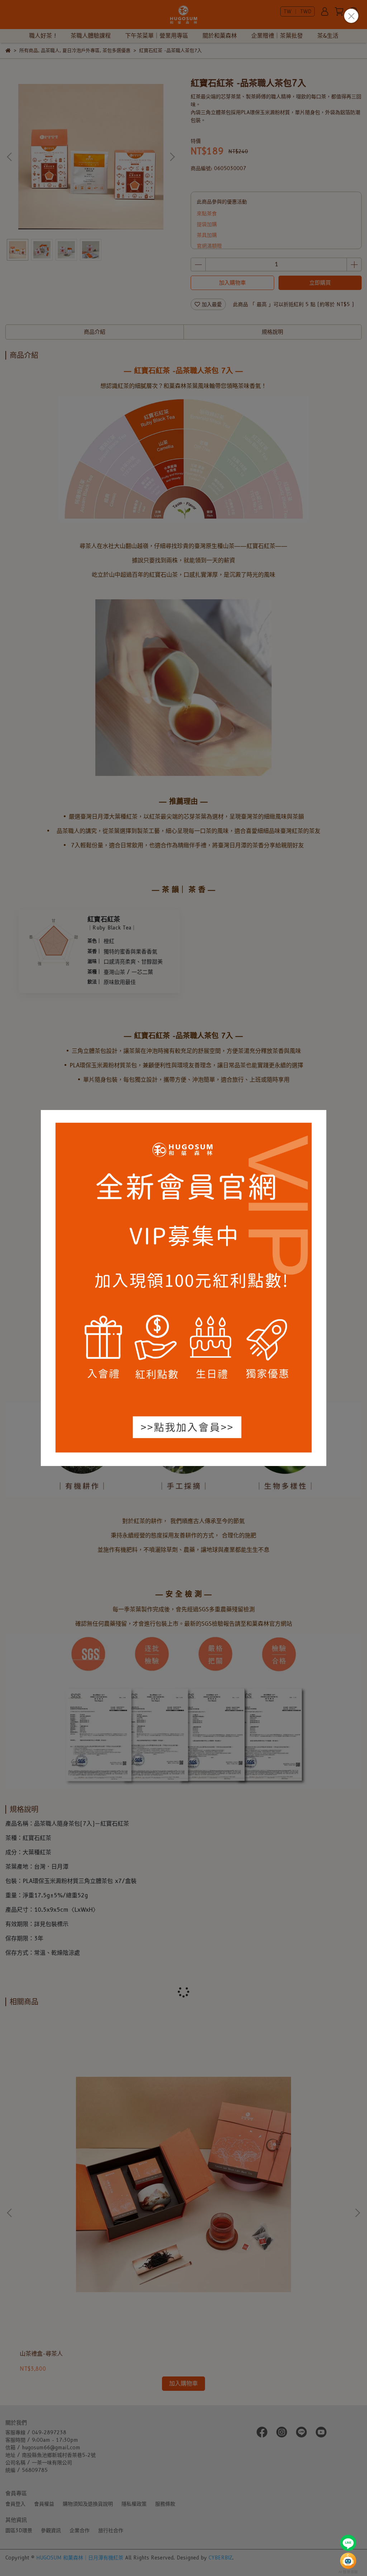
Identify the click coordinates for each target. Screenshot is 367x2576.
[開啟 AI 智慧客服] (348, 2561)
